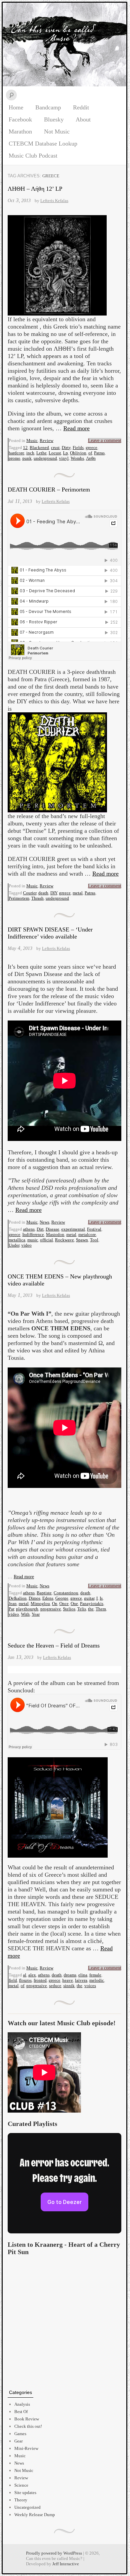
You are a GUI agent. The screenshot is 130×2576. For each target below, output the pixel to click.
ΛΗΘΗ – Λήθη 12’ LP (35, 189)
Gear (18, 2441)
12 (25, 448)
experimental (73, 1229)
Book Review (27, 2419)
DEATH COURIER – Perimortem (49, 490)
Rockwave (64, 1240)
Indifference (33, 1234)
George (62, 1598)
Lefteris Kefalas (54, 201)
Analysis (22, 2404)
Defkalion (18, 1598)
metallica (17, 1240)
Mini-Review (26, 2448)
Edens (48, 1598)
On (55, 1604)
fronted (40, 1980)
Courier (30, 893)
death (43, 893)
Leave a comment (105, 440)
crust (55, 448)
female (95, 1975)
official (46, 1240)
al (25, 1975)
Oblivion (78, 453)
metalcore (87, 1234)
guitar (89, 1598)
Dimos (34, 1598)
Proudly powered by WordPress (54, 2553)
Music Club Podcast (33, 156)
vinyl (64, 458)
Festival (94, 1229)
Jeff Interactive (66, 2564)
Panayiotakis (92, 1604)
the (91, 1609)
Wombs (77, 458)
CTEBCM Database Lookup (43, 144)
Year (36, 1614)
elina (83, 1975)
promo (14, 458)
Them (101, 1609)
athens (29, 1229)
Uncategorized (27, 2507)
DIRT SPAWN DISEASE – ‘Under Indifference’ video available (50, 933)
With (25, 1614)
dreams (70, 1975)
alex (32, 1975)
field (13, 1980)
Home (16, 107)
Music (32, 440)
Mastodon (55, 1234)
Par (11, 1609)
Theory (21, 2500)
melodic (97, 1980)
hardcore (16, 453)
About (83, 119)
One (74, 1604)
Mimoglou (40, 1604)
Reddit (81, 107)
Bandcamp (48, 107)
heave (68, 1980)
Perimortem (19, 898)
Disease (52, 1229)
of (90, 453)
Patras (99, 453)
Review (46, 440)
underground (45, 458)
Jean (13, 1604)
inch (30, 453)
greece (91, 448)
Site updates (25, 2493)
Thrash (37, 898)
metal (78, 893)
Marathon (20, 131)
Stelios (69, 1609)
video (26, 1245)
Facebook (20, 119)
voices (90, 1986)
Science (21, 2485)
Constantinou (66, 1593)
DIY (54, 893)
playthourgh (27, 1609)
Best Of (21, 2412)
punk (27, 458)
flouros (25, 1980)
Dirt (40, 1229)
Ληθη (91, 458)
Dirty (66, 448)
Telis (82, 1609)
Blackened (39, 448)
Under (14, 1245)
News (44, 1222)
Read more (76, 428)
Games (20, 2434)
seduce (55, 1986)
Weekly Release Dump (35, 2515)
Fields (78, 448)
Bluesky (54, 119)
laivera (81, 1980)
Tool (94, 1240)
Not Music (57, 131)
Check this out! (28, 2426)
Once (64, 1604)
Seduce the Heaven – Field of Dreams (54, 1646)
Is (101, 1598)
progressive (51, 1609)
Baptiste (44, 1593)
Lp (65, 453)
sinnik (69, 1986)
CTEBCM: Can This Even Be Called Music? (64, 45)
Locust (55, 453)
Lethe (41, 453)
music (33, 1240)
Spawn (82, 1240)
